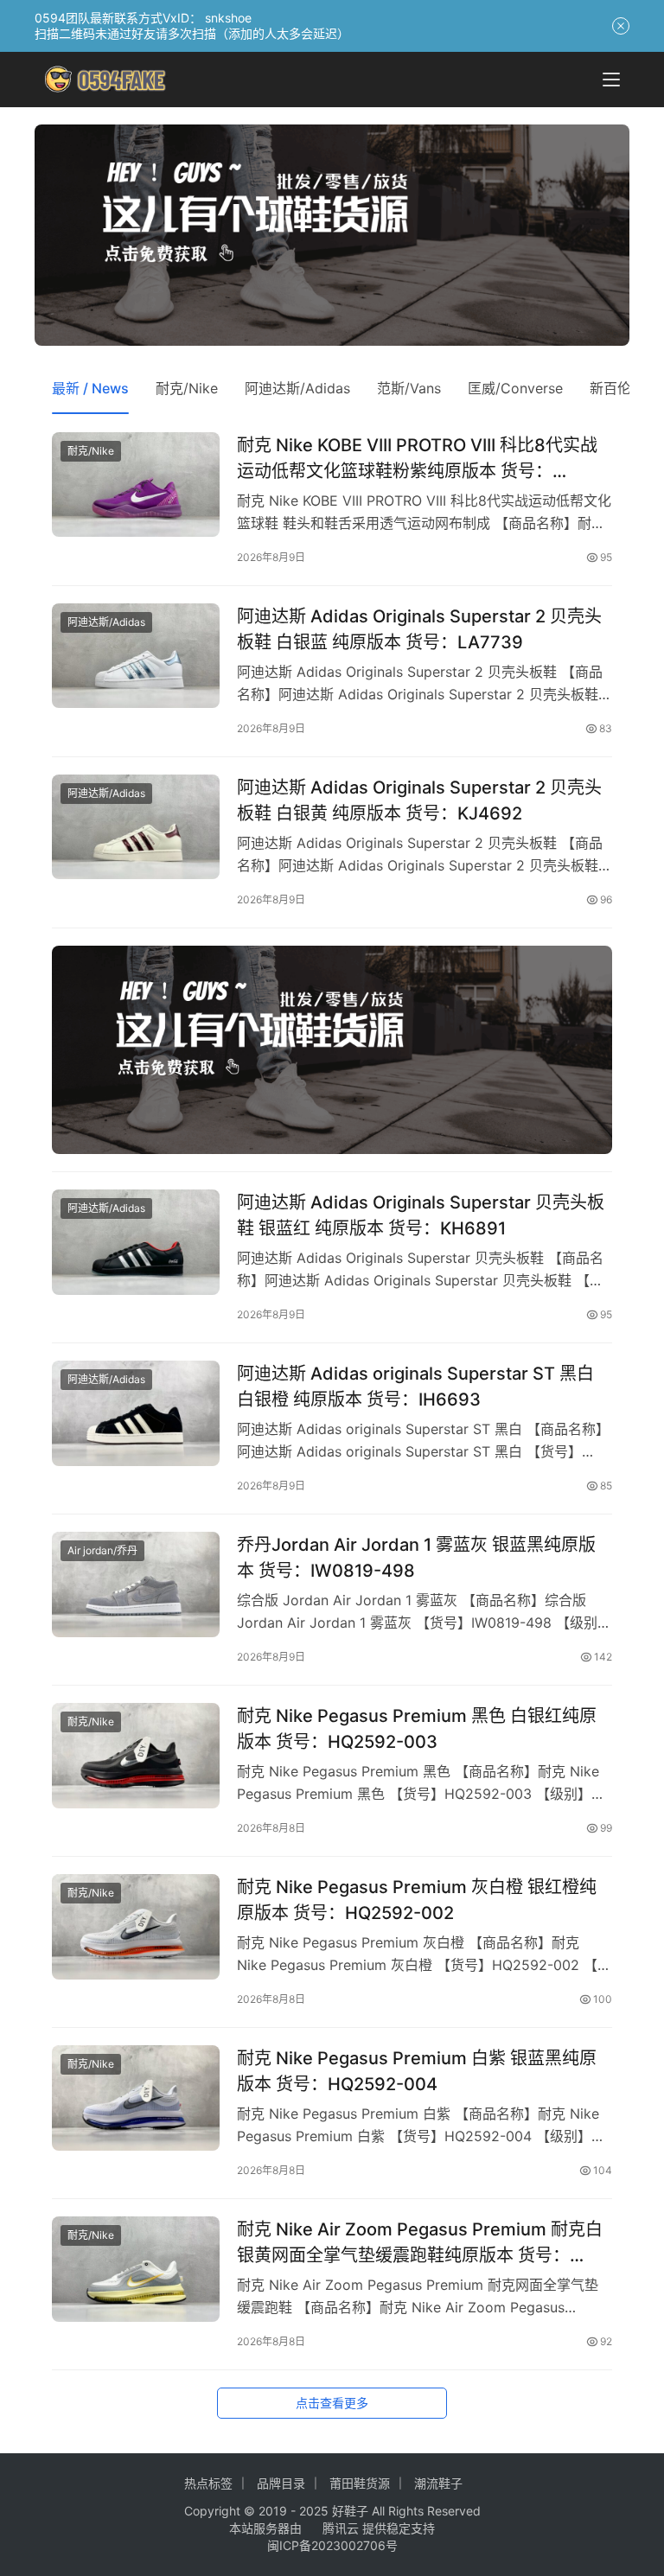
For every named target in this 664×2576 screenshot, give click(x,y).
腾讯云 (341, 2528)
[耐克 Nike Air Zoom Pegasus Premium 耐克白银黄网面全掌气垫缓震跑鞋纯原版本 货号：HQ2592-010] (136, 2269)
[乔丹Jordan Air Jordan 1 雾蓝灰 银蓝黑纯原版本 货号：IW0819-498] (136, 1584)
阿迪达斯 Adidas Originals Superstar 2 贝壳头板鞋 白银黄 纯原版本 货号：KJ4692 (419, 800)
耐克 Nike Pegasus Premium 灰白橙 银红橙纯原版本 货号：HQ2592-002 (417, 1900)
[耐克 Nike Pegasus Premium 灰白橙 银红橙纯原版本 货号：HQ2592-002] (136, 1926)
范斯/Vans (409, 388)
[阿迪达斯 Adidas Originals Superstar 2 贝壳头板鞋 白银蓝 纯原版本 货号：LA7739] (136, 656)
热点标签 (208, 2483)
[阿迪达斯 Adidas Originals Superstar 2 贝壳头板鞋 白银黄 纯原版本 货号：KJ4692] (136, 827)
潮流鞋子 (438, 2483)
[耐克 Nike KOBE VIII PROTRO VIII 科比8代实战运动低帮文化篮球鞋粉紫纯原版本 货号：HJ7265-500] (136, 485)
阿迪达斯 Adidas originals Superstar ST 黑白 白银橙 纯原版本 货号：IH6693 (415, 1386)
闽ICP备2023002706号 (332, 2545)
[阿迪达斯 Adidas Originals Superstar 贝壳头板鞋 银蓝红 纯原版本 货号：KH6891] (136, 1242)
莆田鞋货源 (360, 2483)
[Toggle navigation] (611, 80)
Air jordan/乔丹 (102, 1550)
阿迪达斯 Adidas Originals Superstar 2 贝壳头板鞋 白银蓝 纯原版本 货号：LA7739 (419, 629)
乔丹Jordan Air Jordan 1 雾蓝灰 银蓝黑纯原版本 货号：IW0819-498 (416, 1557)
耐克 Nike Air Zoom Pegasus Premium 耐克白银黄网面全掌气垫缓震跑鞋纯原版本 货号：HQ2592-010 (420, 2242)
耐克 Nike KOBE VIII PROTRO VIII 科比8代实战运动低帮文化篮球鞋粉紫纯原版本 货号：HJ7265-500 (417, 458)
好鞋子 (352, 2511)
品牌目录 (281, 2483)
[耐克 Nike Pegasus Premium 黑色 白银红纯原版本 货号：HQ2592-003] (136, 1755)
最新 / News (90, 388)
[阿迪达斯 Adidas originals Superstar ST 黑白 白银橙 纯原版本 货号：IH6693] (136, 1413)
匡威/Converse (515, 388)
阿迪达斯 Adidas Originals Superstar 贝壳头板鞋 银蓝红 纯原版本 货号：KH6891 (421, 1215)
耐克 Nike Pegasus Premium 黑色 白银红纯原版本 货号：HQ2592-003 (417, 1728)
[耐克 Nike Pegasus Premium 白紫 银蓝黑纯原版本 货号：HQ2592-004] (136, 2098)
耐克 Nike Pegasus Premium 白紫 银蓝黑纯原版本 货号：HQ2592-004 (417, 2071)
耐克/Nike (187, 388)
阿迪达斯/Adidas (297, 388)
